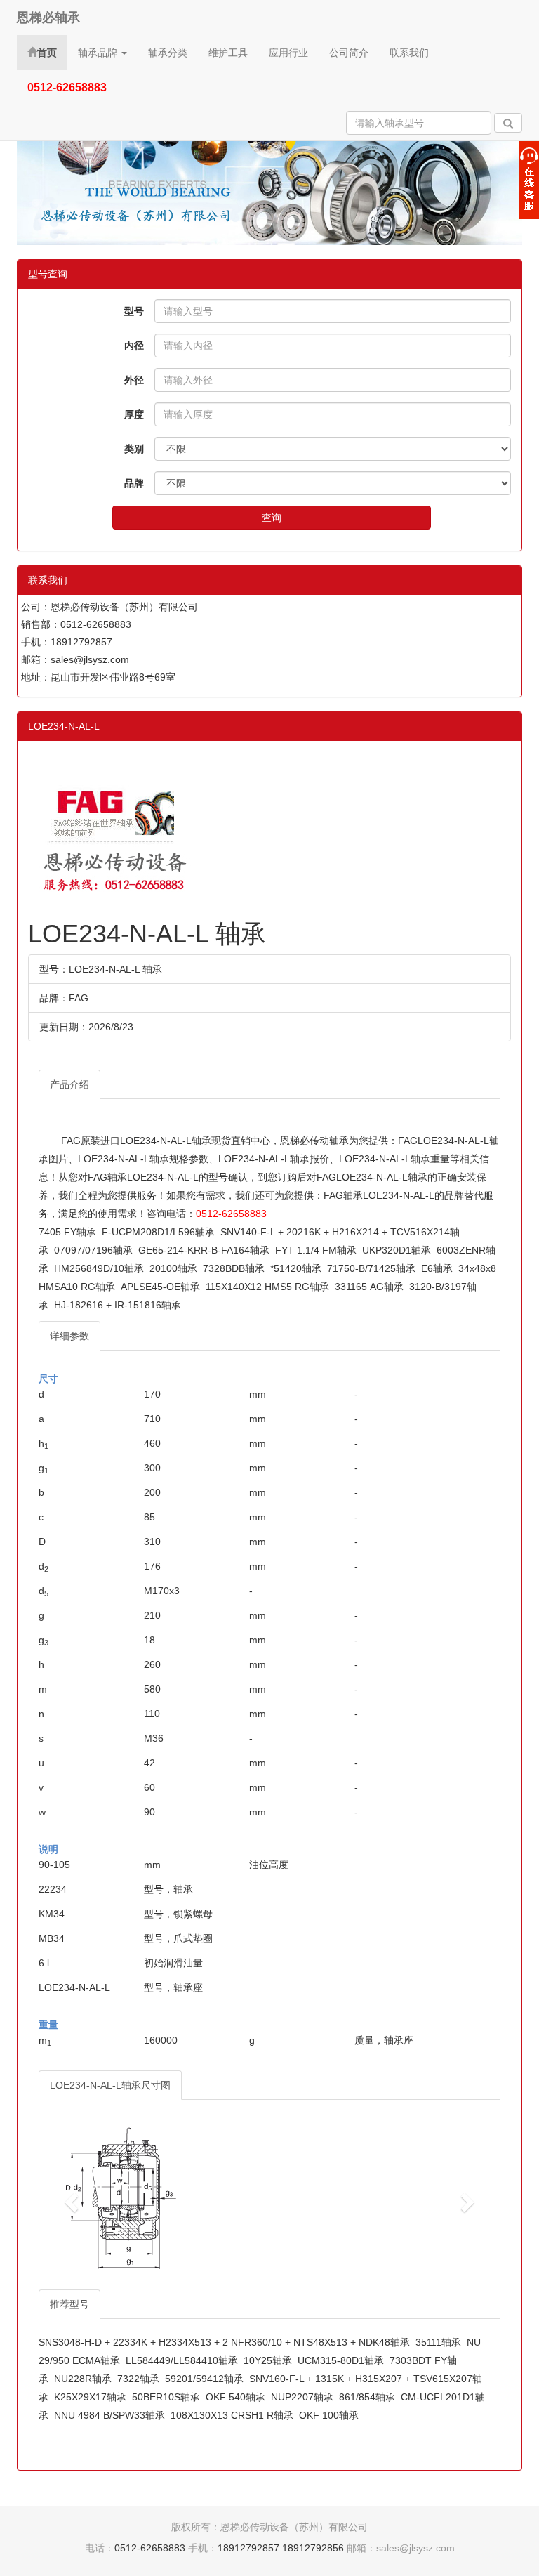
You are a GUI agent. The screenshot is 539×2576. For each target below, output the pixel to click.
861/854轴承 (367, 2397)
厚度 (134, 414)
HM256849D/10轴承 (99, 1268)
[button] (73, 2202)
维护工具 (228, 53)
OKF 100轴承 (329, 2415)
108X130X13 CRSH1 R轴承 (232, 2415)
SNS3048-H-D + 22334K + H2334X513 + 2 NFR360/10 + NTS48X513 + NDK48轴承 (224, 2342)
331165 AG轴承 (369, 1287)
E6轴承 (437, 1268)
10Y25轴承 (268, 2360)
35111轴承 (438, 2342)
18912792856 (313, 2548)
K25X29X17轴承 (90, 2397)
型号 (134, 311)
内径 (134, 346)
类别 (134, 449)
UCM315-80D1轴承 (341, 2360)
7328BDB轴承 (234, 1268)
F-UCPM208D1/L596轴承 (158, 1232)
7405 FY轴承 (67, 1232)
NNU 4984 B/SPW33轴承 (109, 2415)
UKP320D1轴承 (397, 1250)
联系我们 (409, 53)
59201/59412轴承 (204, 2379)
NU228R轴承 (83, 2379)
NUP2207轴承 (302, 2397)
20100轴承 (173, 1268)
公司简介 (349, 53)
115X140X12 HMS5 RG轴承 (267, 1287)
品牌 (134, 483)
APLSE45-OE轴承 (160, 1287)
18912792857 (248, 2548)
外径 (134, 380)
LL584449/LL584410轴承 (182, 2360)
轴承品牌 (99, 53)
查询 (272, 518)
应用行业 (288, 53)
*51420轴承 (296, 1268)
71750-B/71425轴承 (371, 1268)
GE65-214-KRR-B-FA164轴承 (204, 1250)
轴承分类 (168, 53)
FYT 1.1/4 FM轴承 (316, 1250)
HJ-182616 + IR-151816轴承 (118, 1305)
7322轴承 (138, 2379)
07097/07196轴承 (93, 1250)
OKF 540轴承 (235, 2397)
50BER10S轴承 (166, 2397)
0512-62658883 (231, 1214)
